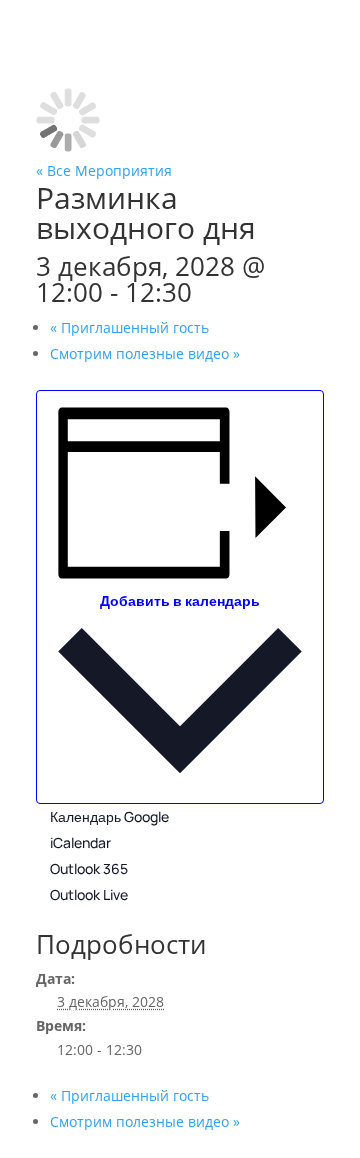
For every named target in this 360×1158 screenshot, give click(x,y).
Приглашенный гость (129, 327)
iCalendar (80, 842)
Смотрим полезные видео (145, 353)
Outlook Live (89, 894)
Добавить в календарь (180, 600)
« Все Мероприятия (104, 170)
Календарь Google (109, 816)
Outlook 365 (89, 868)
